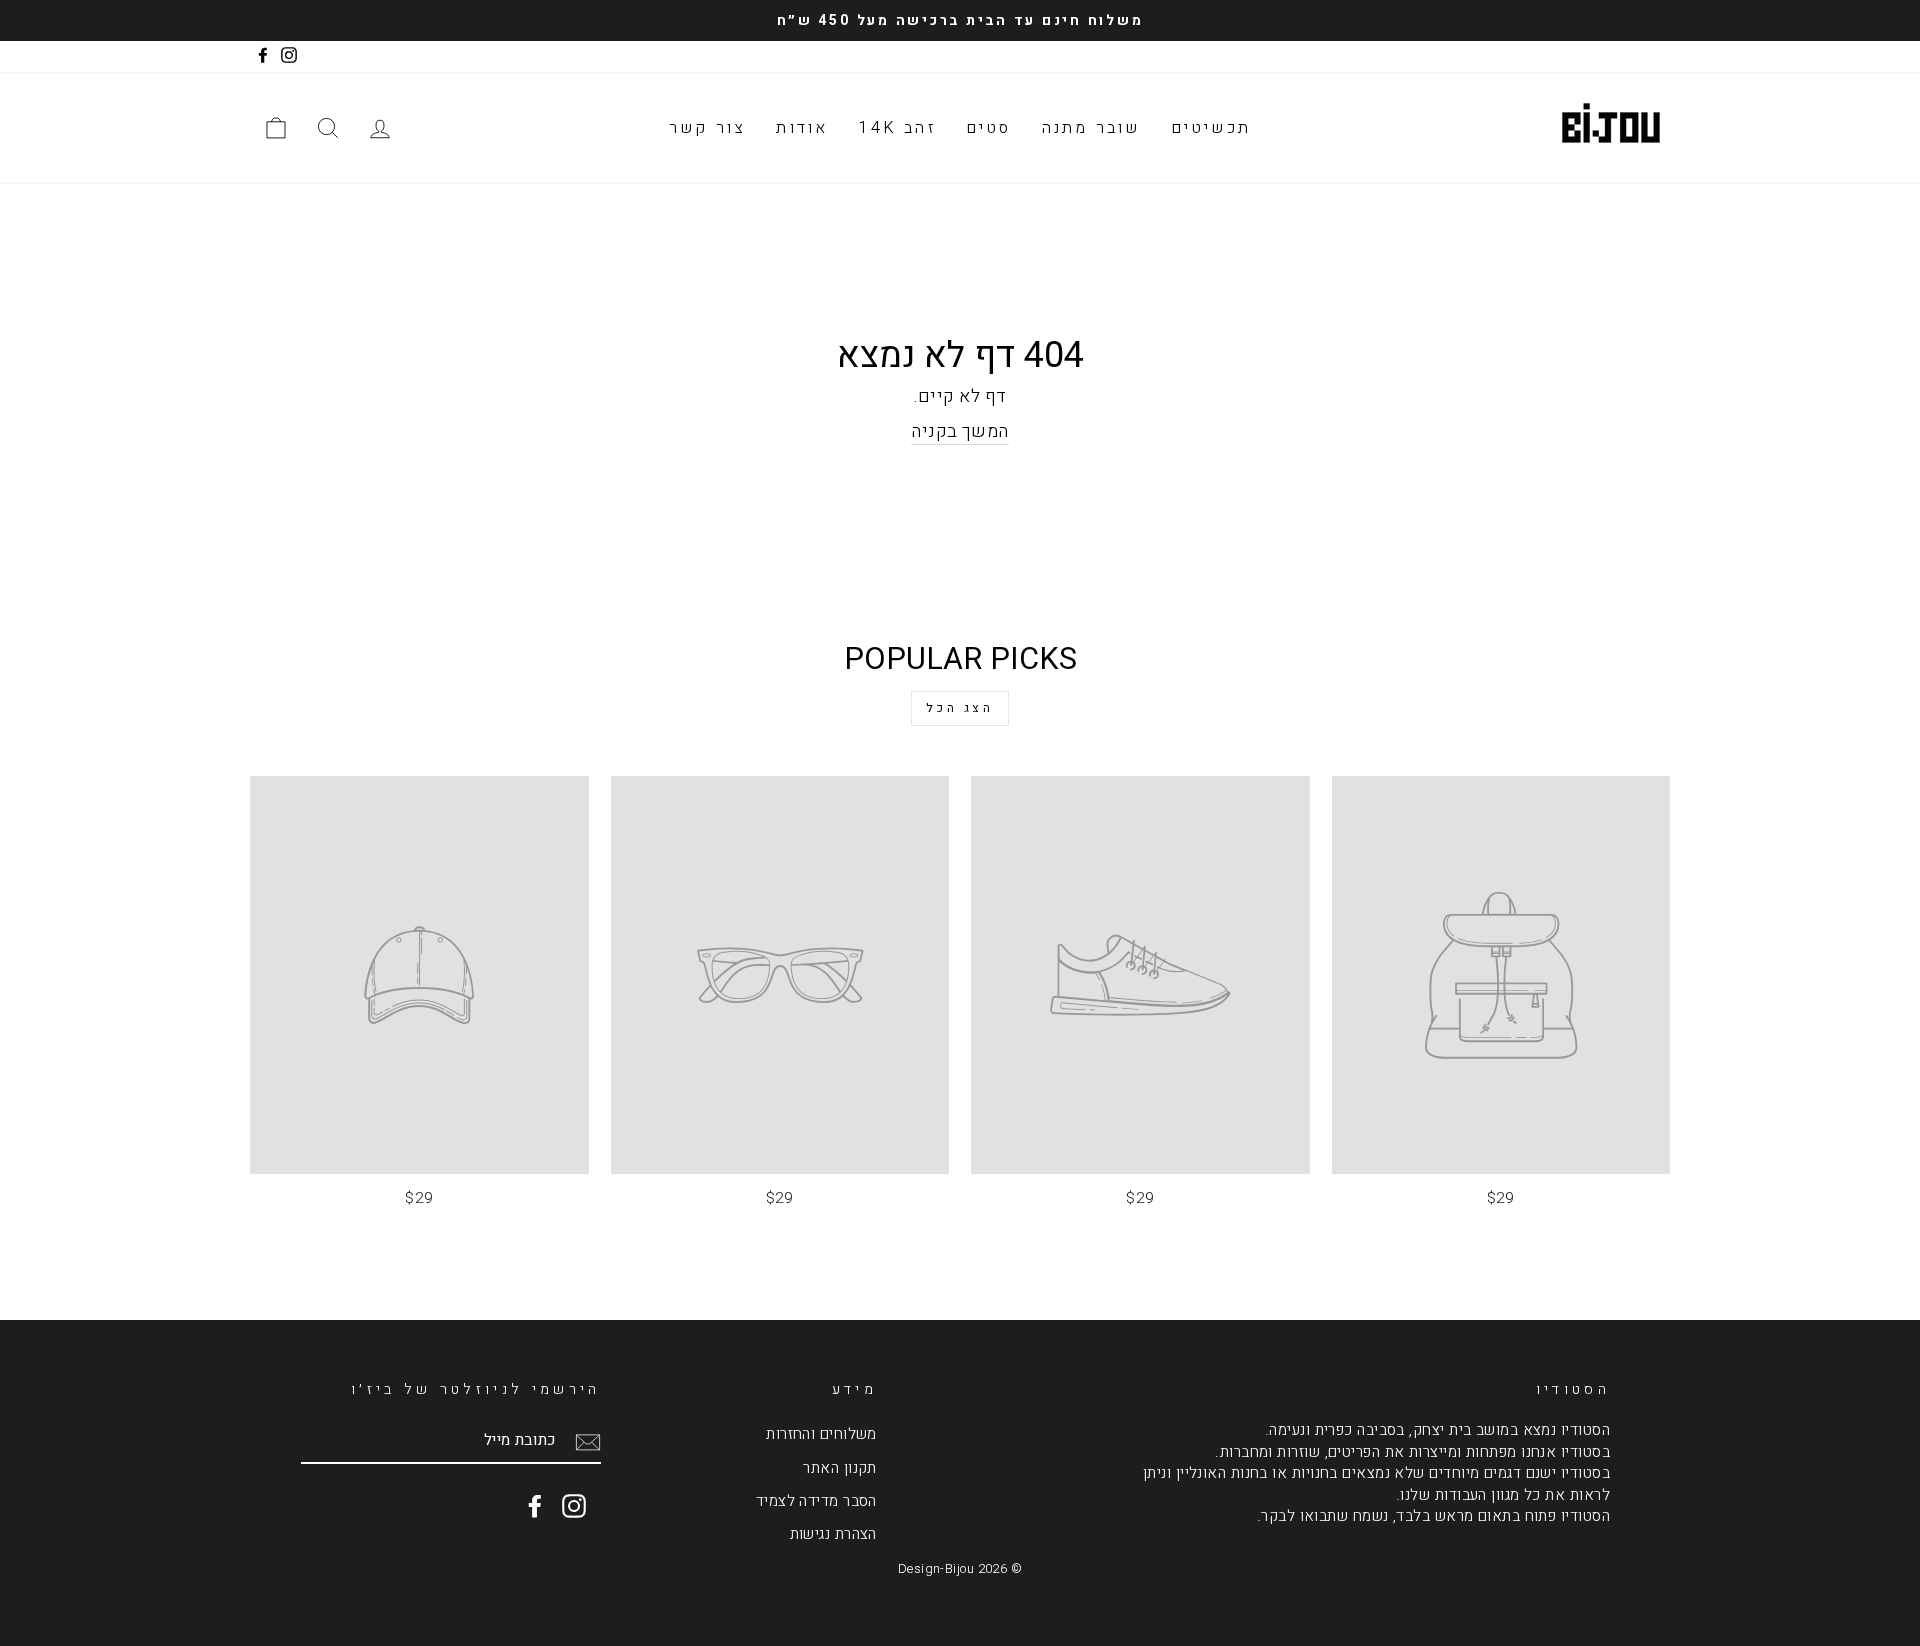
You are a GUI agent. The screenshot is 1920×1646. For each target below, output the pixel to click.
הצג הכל (959, 708)
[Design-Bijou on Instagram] (574, 1506)
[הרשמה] (588, 1441)
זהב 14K (896, 128)
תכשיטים (1211, 128)
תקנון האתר (840, 1468)
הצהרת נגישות (833, 1534)
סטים (989, 128)
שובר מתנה (1091, 128)
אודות (802, 128)
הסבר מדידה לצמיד (816, 1501)
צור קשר (707, 128)
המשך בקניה (960, 432)
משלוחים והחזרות (821, 1434)
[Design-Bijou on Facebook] (535, 1506)
